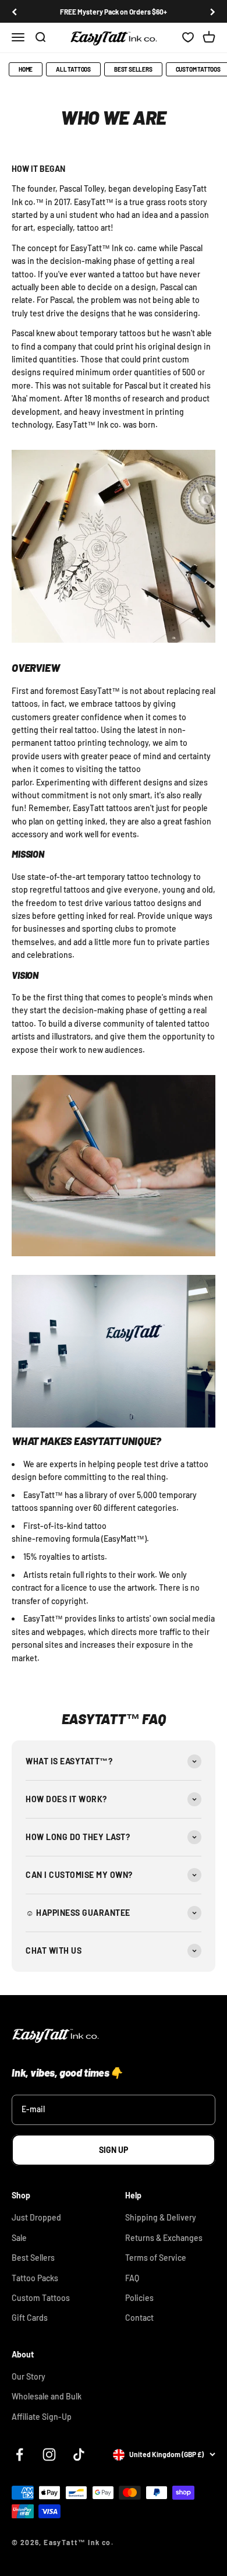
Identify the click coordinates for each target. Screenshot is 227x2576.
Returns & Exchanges (164, 2238)
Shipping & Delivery (161, 2217)
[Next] (213, 12)
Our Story (29, 2376)
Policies (139, 2298)
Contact (139, 2318)
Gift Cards (30, 2318)
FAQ (132, 2278)
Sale (19, 2238)
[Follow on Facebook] (19, 2455)
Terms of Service (156, 2258)
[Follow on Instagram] (49, 2455)
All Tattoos (73, 69)
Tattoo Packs (35, 2278)
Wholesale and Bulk (47, 2396)
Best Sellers (133, 69)
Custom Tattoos (41, 2298)
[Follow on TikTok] (79, 2455)
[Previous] (14, 12)
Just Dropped (36, 2217)
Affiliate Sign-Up (42, 2417)
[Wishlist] (188, 38)
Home (26, 69)
